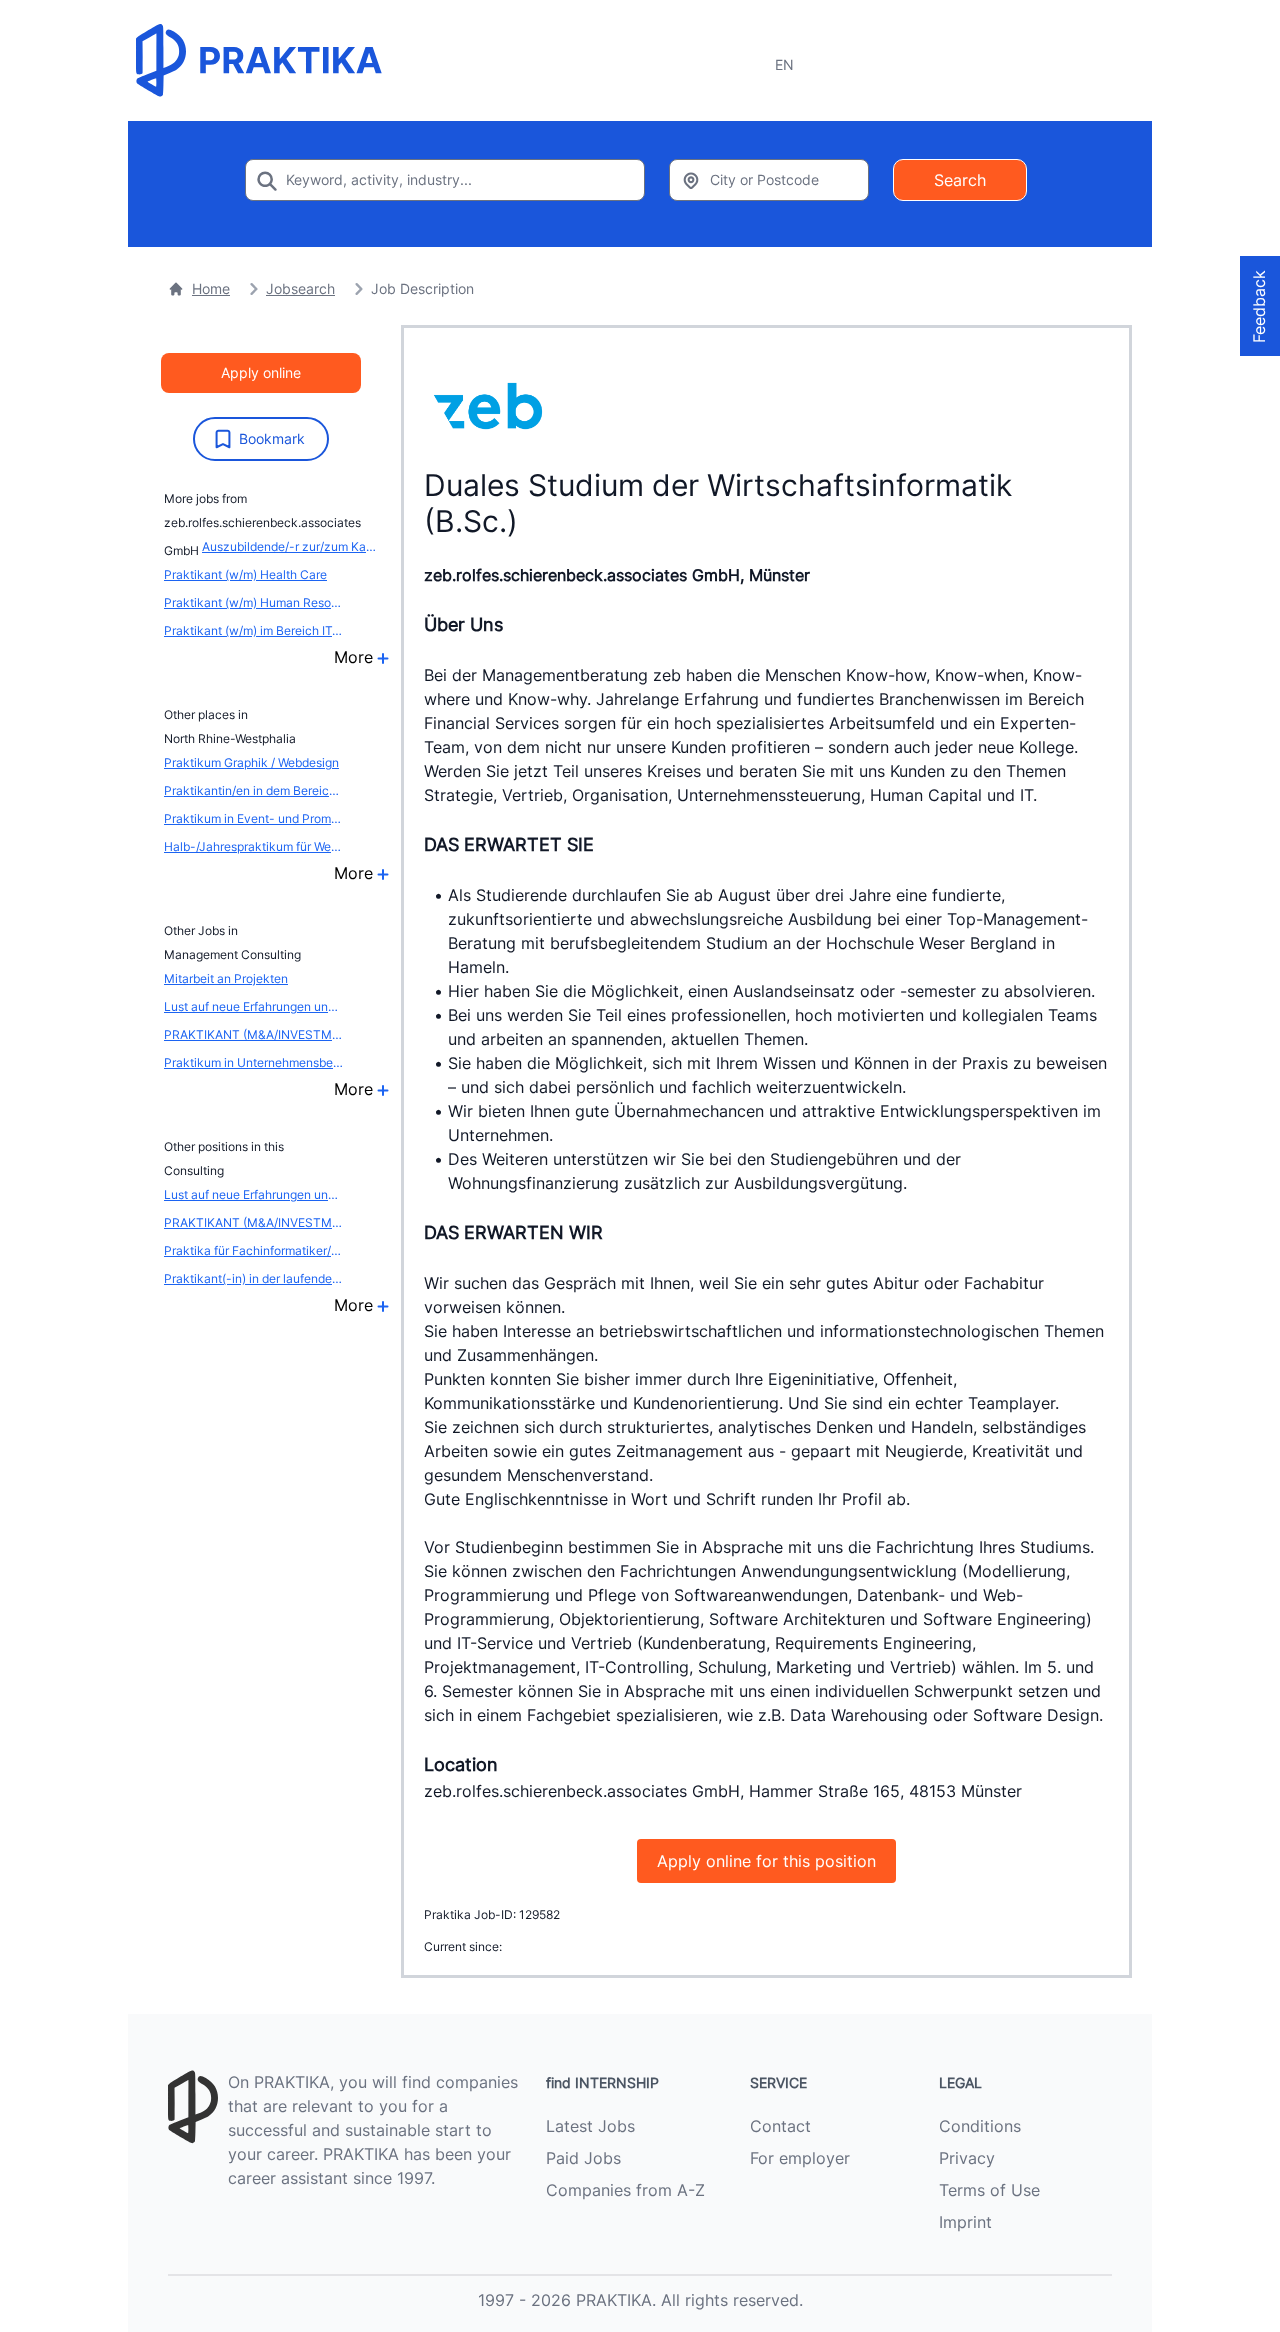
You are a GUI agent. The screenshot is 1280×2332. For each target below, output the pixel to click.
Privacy (967, 2158)
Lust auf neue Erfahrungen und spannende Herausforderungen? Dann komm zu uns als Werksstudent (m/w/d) (254, 1006)
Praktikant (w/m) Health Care (245, 574)
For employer (800, 2158)
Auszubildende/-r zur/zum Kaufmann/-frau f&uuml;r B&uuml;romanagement (292, 546)
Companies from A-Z (625, 2190)
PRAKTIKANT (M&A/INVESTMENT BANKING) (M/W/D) (254, 1034)
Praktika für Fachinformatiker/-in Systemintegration (254, 1250)
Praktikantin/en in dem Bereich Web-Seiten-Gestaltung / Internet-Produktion (254, 790)
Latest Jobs (590, 2126)
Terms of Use (989, 2190)
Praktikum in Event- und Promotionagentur (254, 818)
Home (211, 288)
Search (960, 180)
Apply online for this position (766, 1861)
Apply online (261, 372)
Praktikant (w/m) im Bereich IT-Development (254, 630)
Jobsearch (300, 288)
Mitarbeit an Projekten (226, 978)
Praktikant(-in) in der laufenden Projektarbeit (254, 1278)
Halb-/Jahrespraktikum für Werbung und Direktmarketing (254, 846)
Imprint (965, 2222)
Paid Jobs (583, 2158)
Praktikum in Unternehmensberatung (254, 1062)
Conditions (980, 2126)
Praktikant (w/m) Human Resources (254, 602)
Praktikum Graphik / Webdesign (251, 762)
